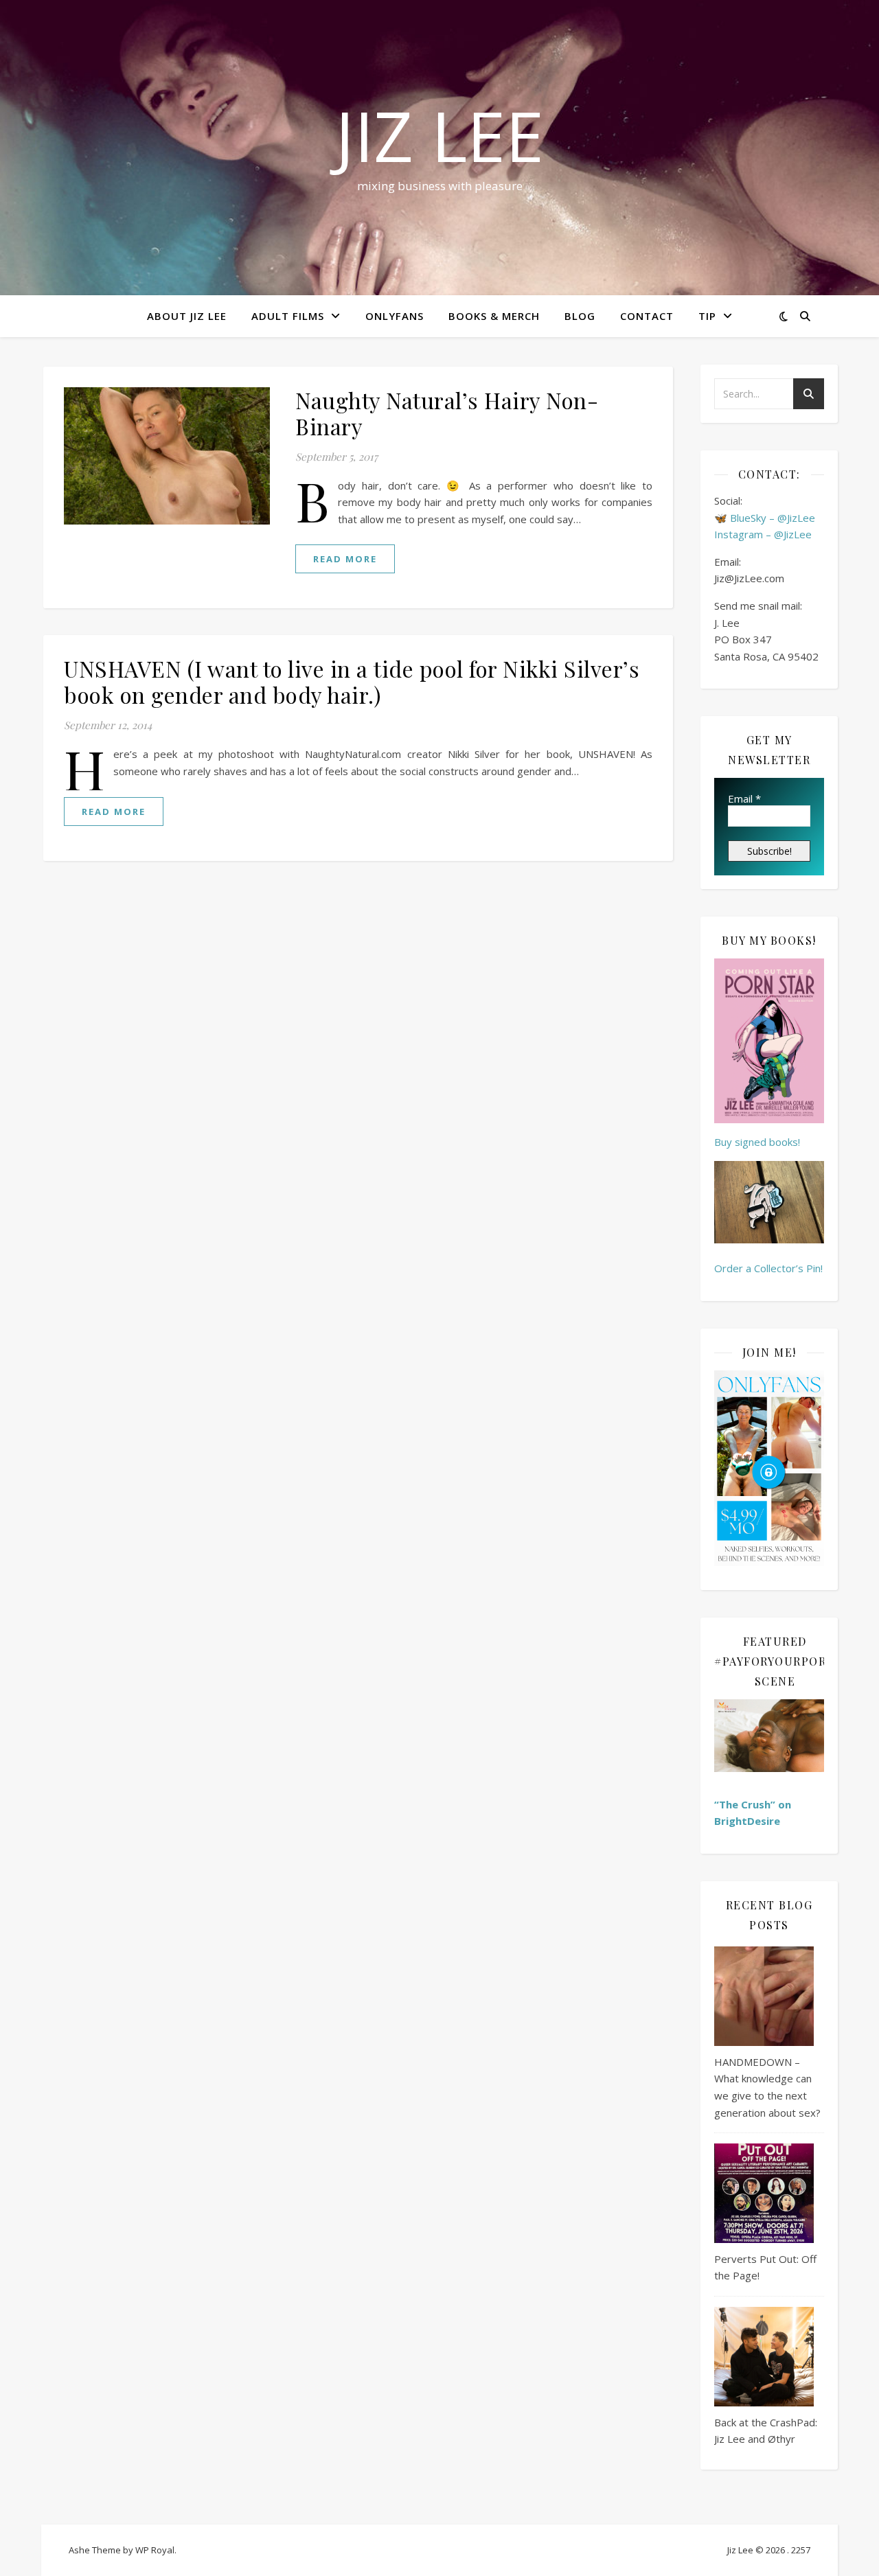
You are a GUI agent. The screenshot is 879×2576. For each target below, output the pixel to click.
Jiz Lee (439, 135)
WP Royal (155, 2550)
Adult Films (288, 316)
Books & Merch (494, 316)
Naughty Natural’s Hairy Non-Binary (447, 413)
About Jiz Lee (187, 316)
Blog (580, 316)
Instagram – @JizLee (763, 534)
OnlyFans (395, 316)
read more (345, 559)
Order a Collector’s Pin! (768, 1268)
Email (744, 798)
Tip (707, 316)
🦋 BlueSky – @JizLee (765, 518)
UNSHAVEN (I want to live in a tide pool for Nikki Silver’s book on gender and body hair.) (352, 681)
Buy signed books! (757, 1142)
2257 (801, 2550)
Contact (647, 316)
